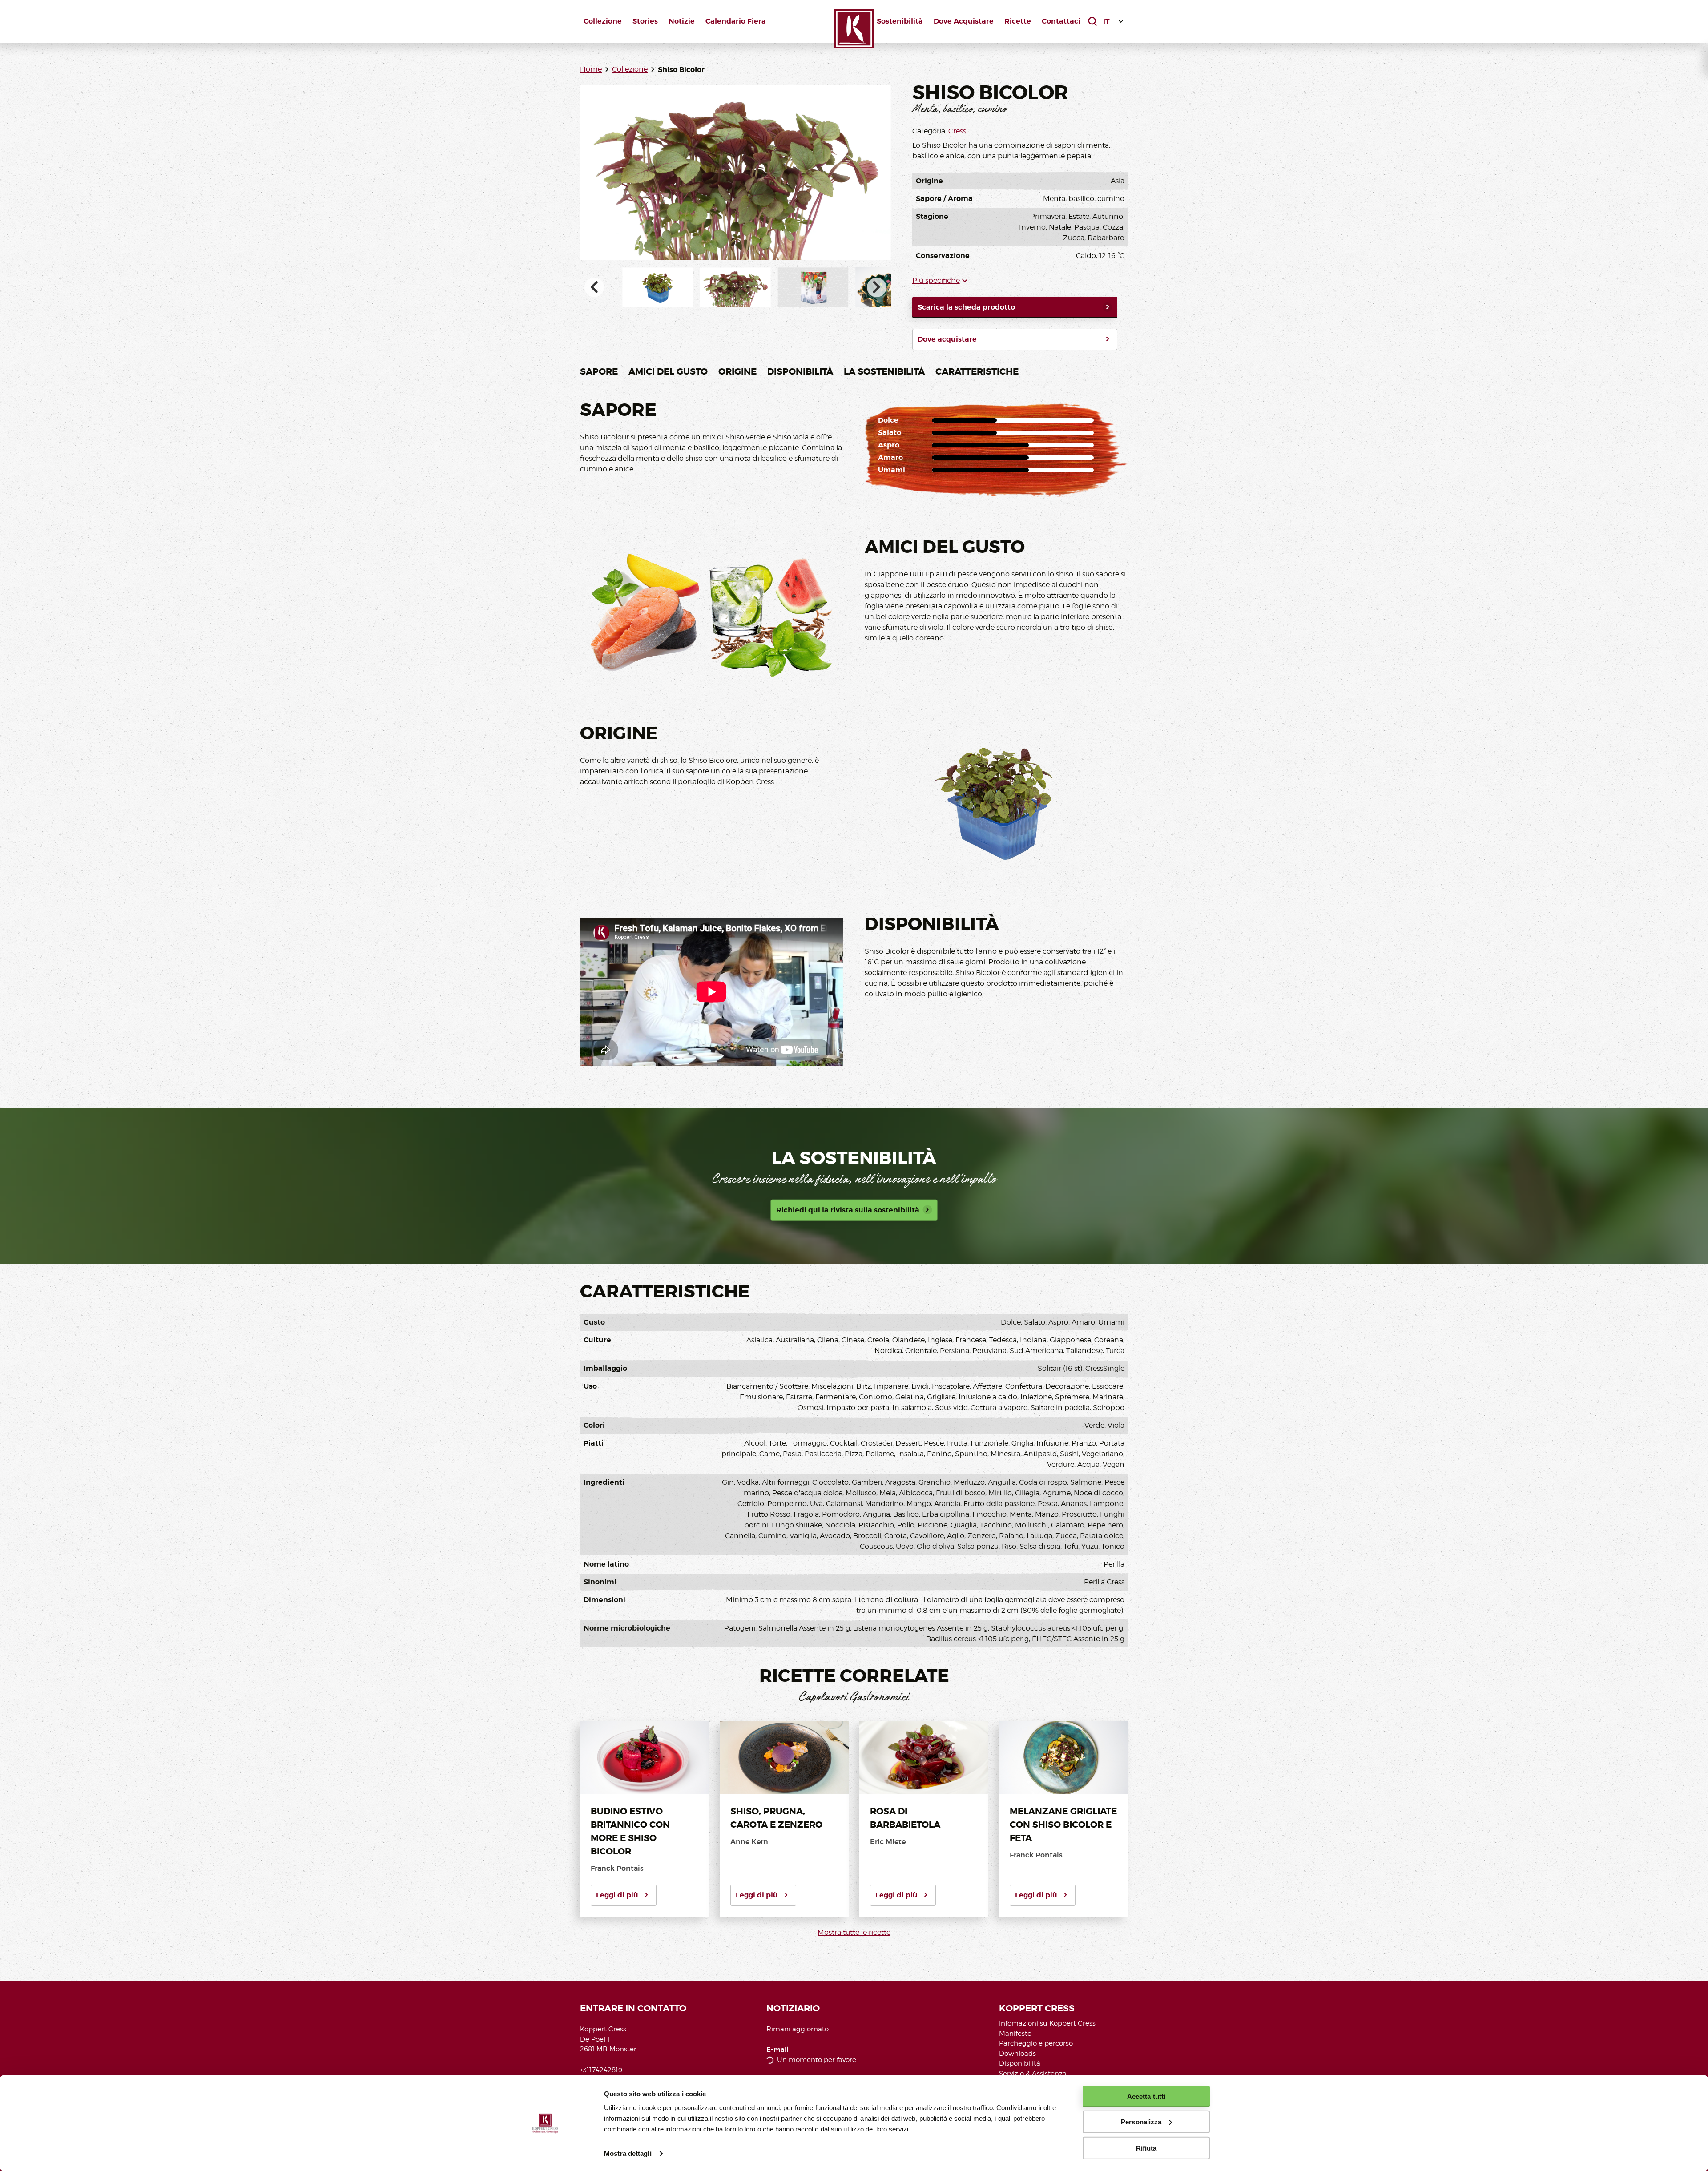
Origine (737, 371)
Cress (957, 131)
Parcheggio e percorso (1036, 2043)
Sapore (599, 371)
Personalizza (1141, 2122)
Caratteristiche (977, 371)
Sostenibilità (900, 21)
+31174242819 (601, 2070)
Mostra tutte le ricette (854, 1932)
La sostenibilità (884, 371)
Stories (645, 21)
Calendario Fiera (736, 21)
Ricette (1018, 21)
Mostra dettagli (628, 2153)
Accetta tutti (1146, 2096)
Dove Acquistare (964, 21)
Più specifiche (936, 280)
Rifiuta (1146, 2148)
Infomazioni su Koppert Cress (1047, 2023)
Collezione (603, 21)
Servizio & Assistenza (1033, 2074)
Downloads (1017, 2054)
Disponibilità (800, 371)
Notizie (682, 21)
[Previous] (594, 287)
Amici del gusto (668, 371)
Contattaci (1061, 21)
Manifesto (1015, 2034)
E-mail (777, 2050)
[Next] (877, 287)
